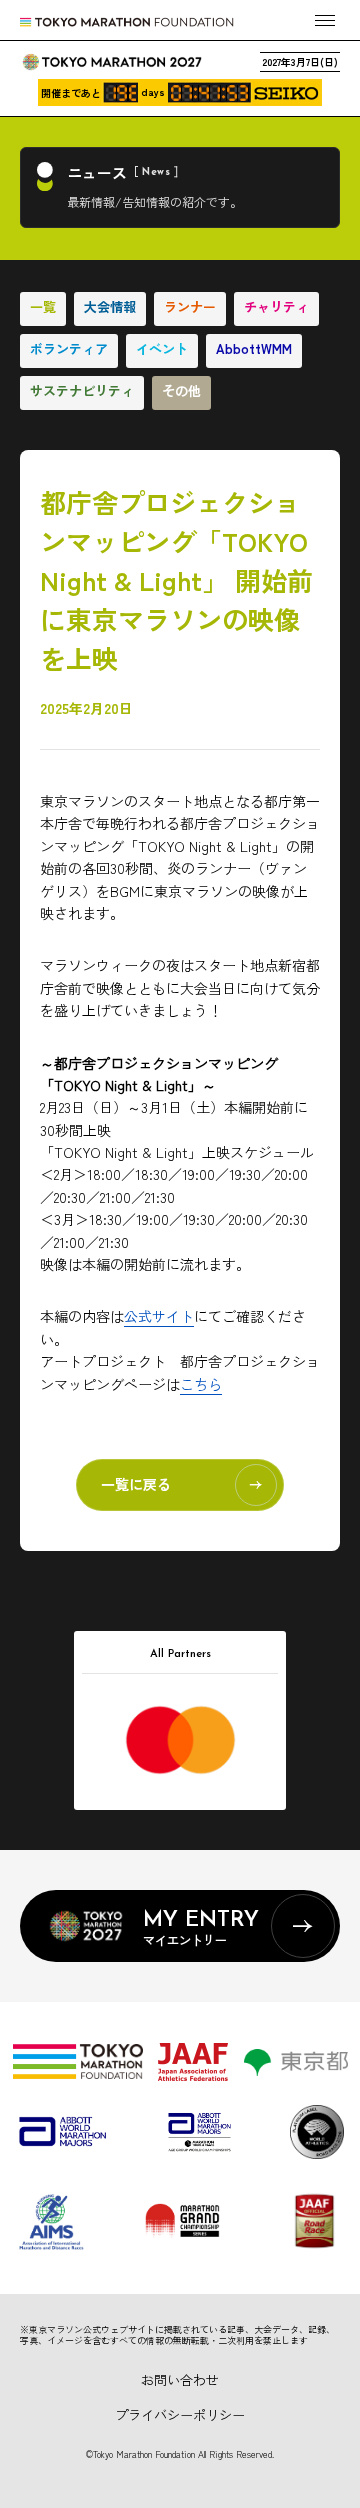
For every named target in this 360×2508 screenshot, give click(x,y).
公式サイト (159, 1316)
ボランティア (69, 348)
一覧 (43, 306)
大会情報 (110, 306)
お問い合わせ (180, 2379)
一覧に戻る (136, 1484)
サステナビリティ (82, 390)
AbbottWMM (254, 348)
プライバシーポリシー (180, 2414)
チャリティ (276, 306)
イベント (162, 348)
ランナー (190, 306)
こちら (201, 1384)
